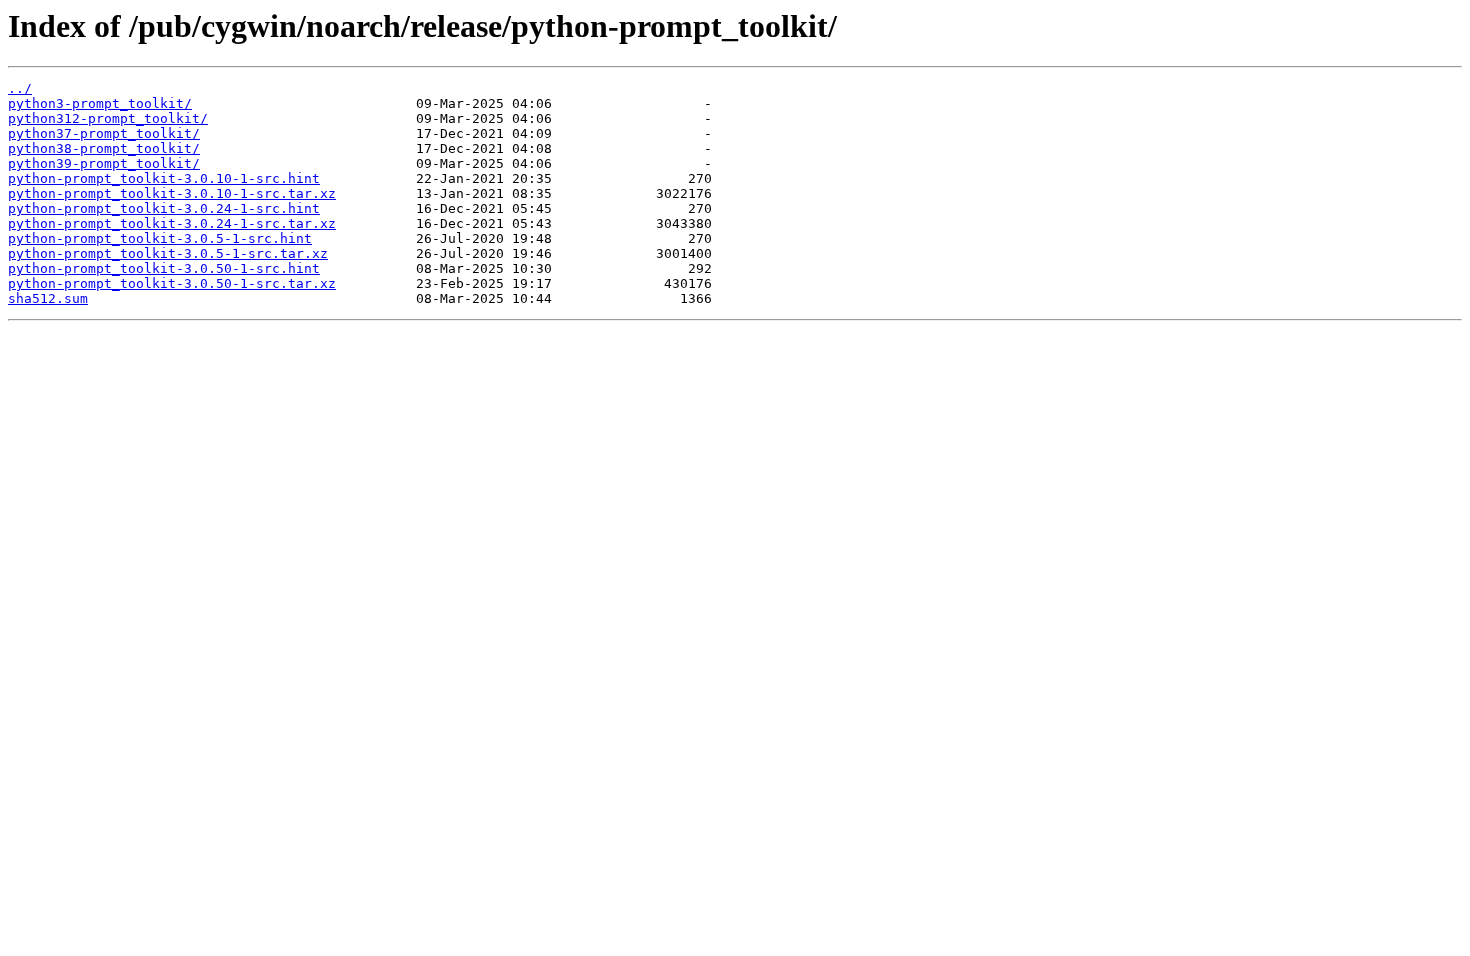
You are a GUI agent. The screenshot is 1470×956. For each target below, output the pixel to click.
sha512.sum (48, 298)
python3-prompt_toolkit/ (100, 103)
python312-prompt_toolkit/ (108, 118)
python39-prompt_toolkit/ (104, 163)
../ (20, 88)
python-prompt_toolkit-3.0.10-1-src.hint (164, 178)
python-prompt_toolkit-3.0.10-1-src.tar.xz (172, 193)
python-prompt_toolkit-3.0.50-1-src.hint (164, 268)
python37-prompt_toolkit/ (104, 133)
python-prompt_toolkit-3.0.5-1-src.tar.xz (168, 253)
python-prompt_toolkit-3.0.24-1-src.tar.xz (172, 223)
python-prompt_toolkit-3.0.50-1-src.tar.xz (172, 283)
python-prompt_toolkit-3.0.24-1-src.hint (164, 208)
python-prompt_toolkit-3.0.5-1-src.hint (160, 238)
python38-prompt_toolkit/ (104, 148)
